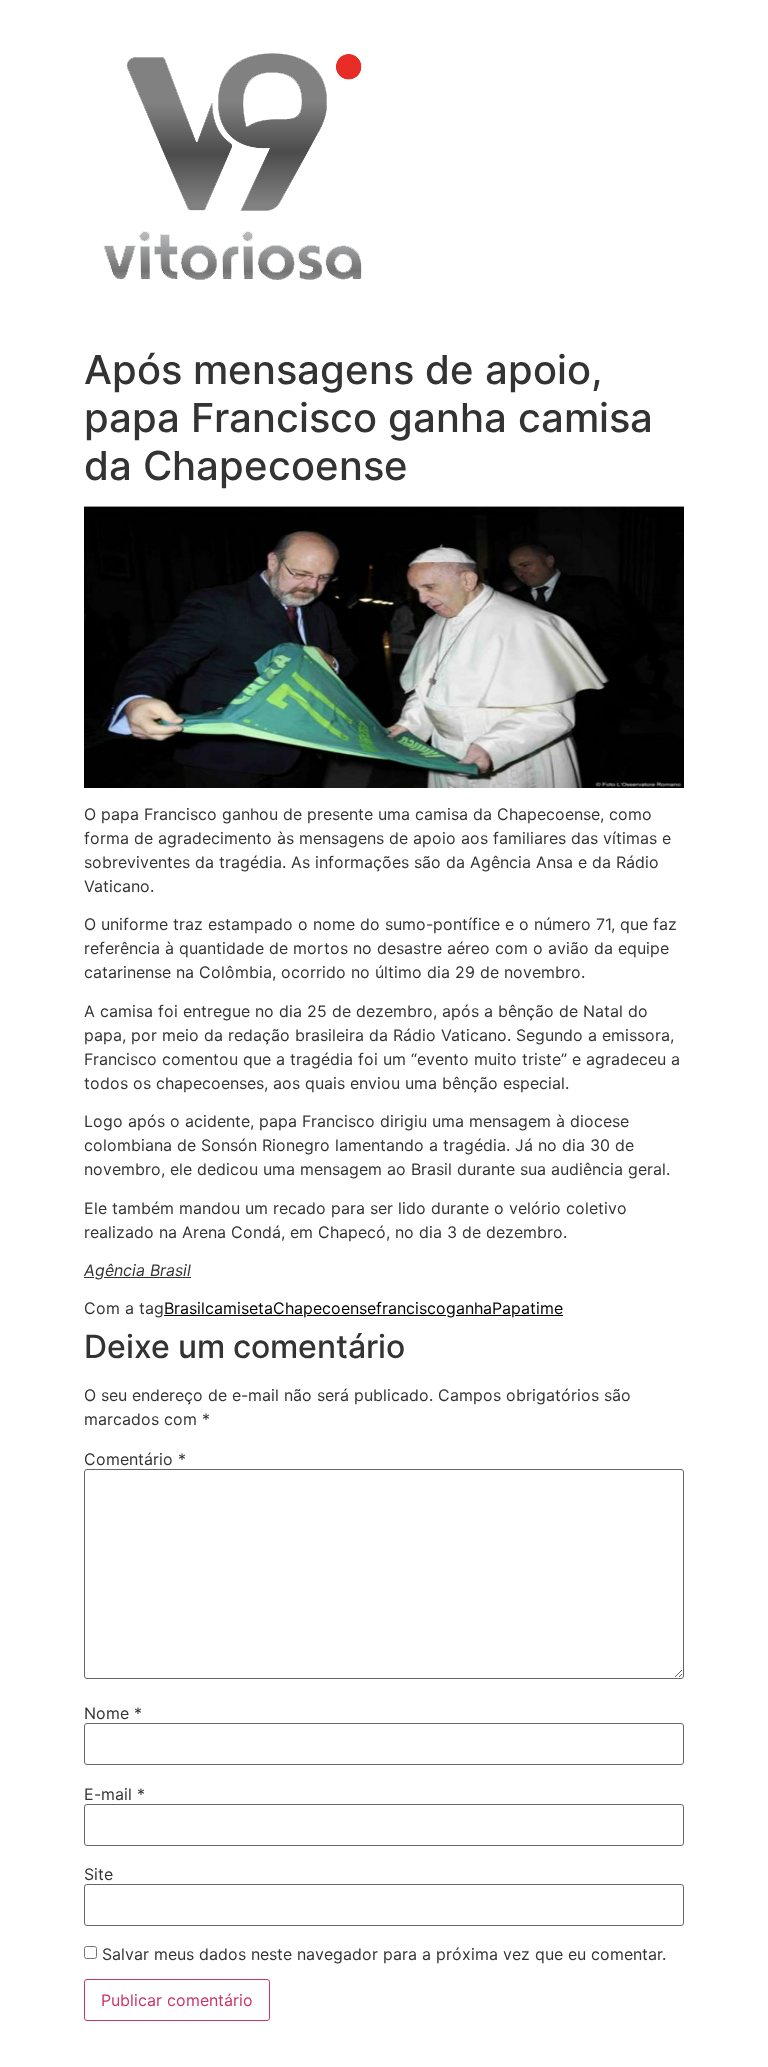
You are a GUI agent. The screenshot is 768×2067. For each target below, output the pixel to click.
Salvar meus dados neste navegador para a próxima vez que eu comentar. (384, 1954)
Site (98, 1874)
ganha (469, 1308)
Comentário (135, 1459)
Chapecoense (324, 1308)
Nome (113, 1713)
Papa (511, 1308)
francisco (411, 1308)
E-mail (114, 1794)
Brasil (184, 1308)
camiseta (239, 1308)
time (546, 1308)
